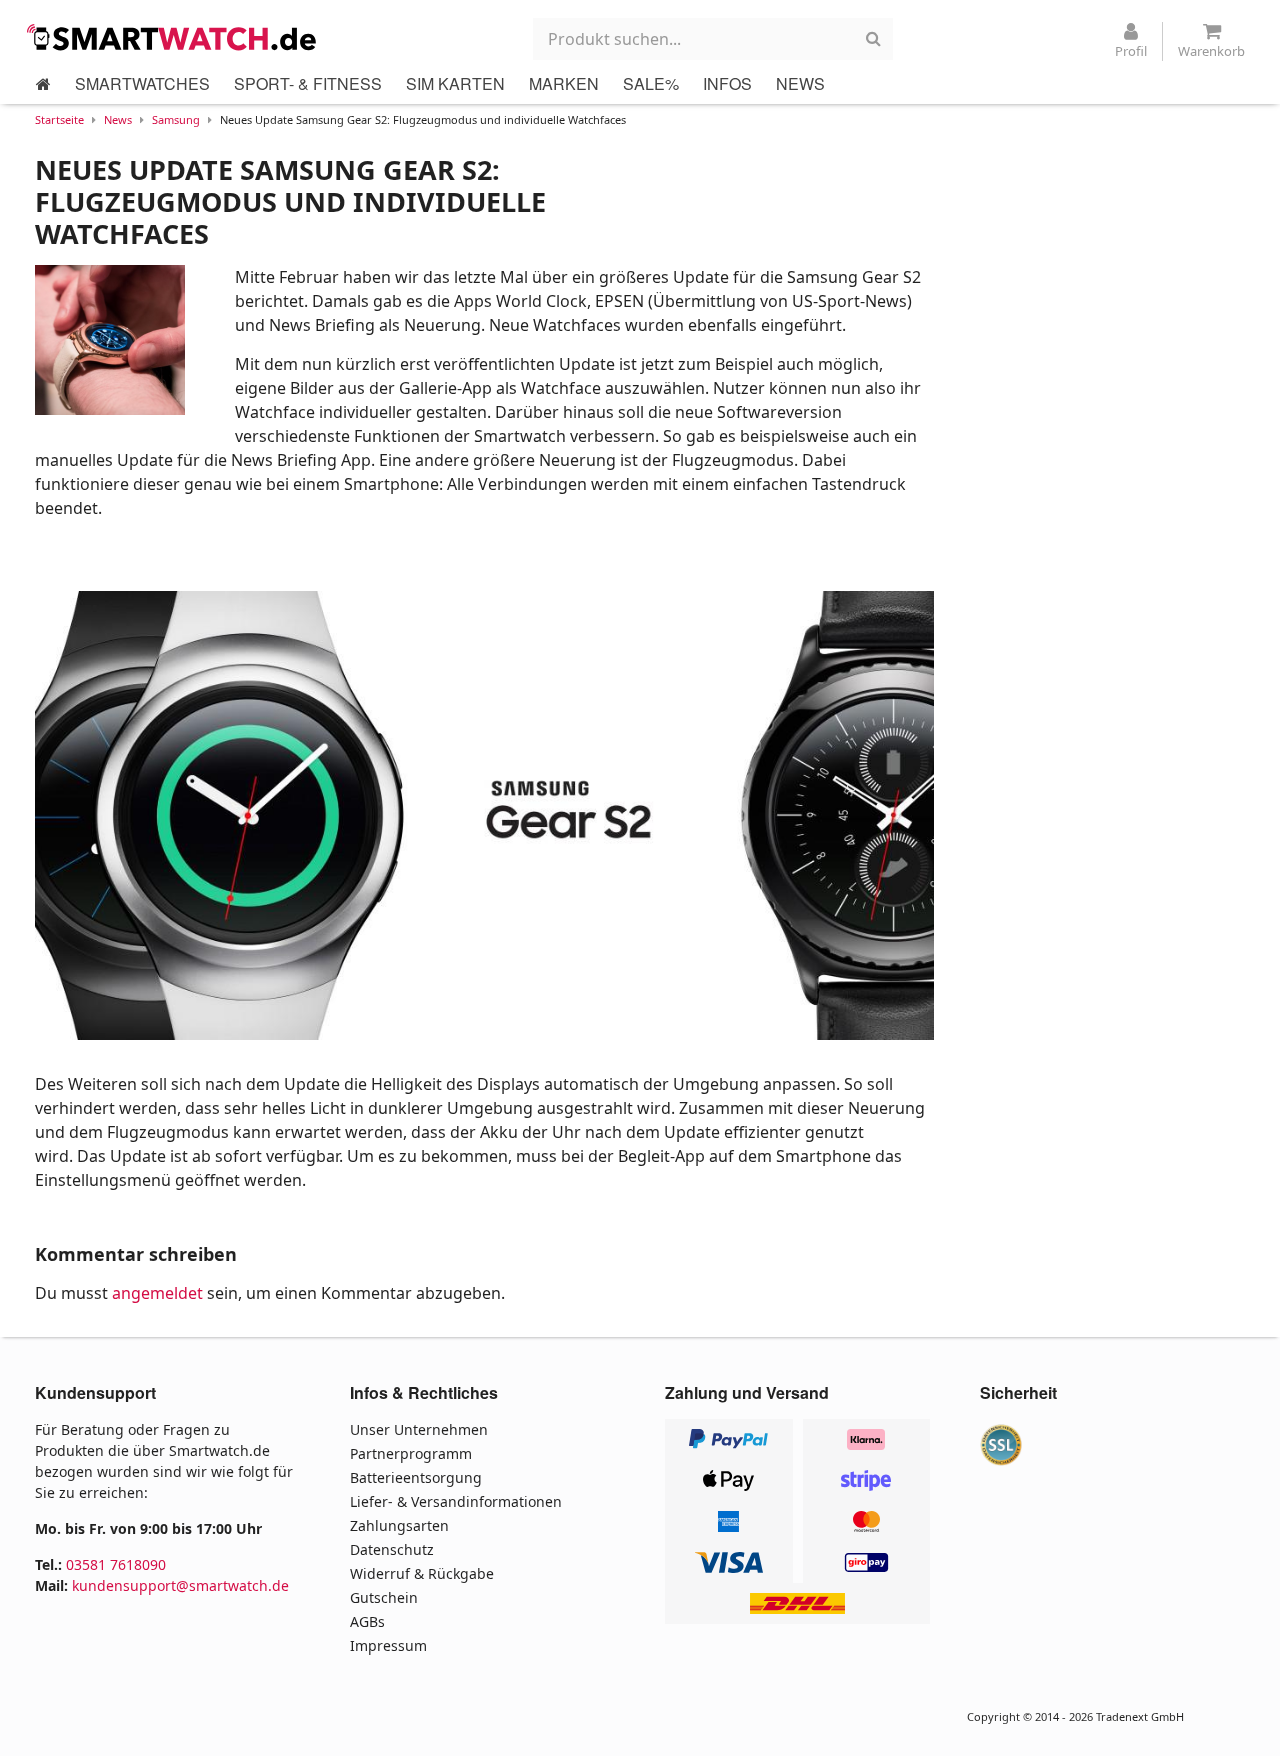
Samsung (176, 119)
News (118, 119)
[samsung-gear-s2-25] (484, 815)
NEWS (800, 83)
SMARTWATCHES (142, 83)
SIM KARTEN (455, 83)
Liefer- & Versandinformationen (456, 1501)
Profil (1131, 51)
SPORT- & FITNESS (308, 83)
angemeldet (157, 1293)
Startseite (59, 119)
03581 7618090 (116, 1564)
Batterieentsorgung (416, 1477)
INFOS (727, 83)
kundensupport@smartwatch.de (180, 1585)
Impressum (388, 1645)
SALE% (651, 83)
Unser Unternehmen (419, 1429)
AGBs (367, 1621)
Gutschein (384, 1597)
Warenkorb (1211, 51)
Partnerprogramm (411, 1453)
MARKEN (564, 83)
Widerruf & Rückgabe (422, 1573)
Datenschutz (392, 1549)
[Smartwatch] (177, 37)
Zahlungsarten (399, 1525)
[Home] (43, 84)
